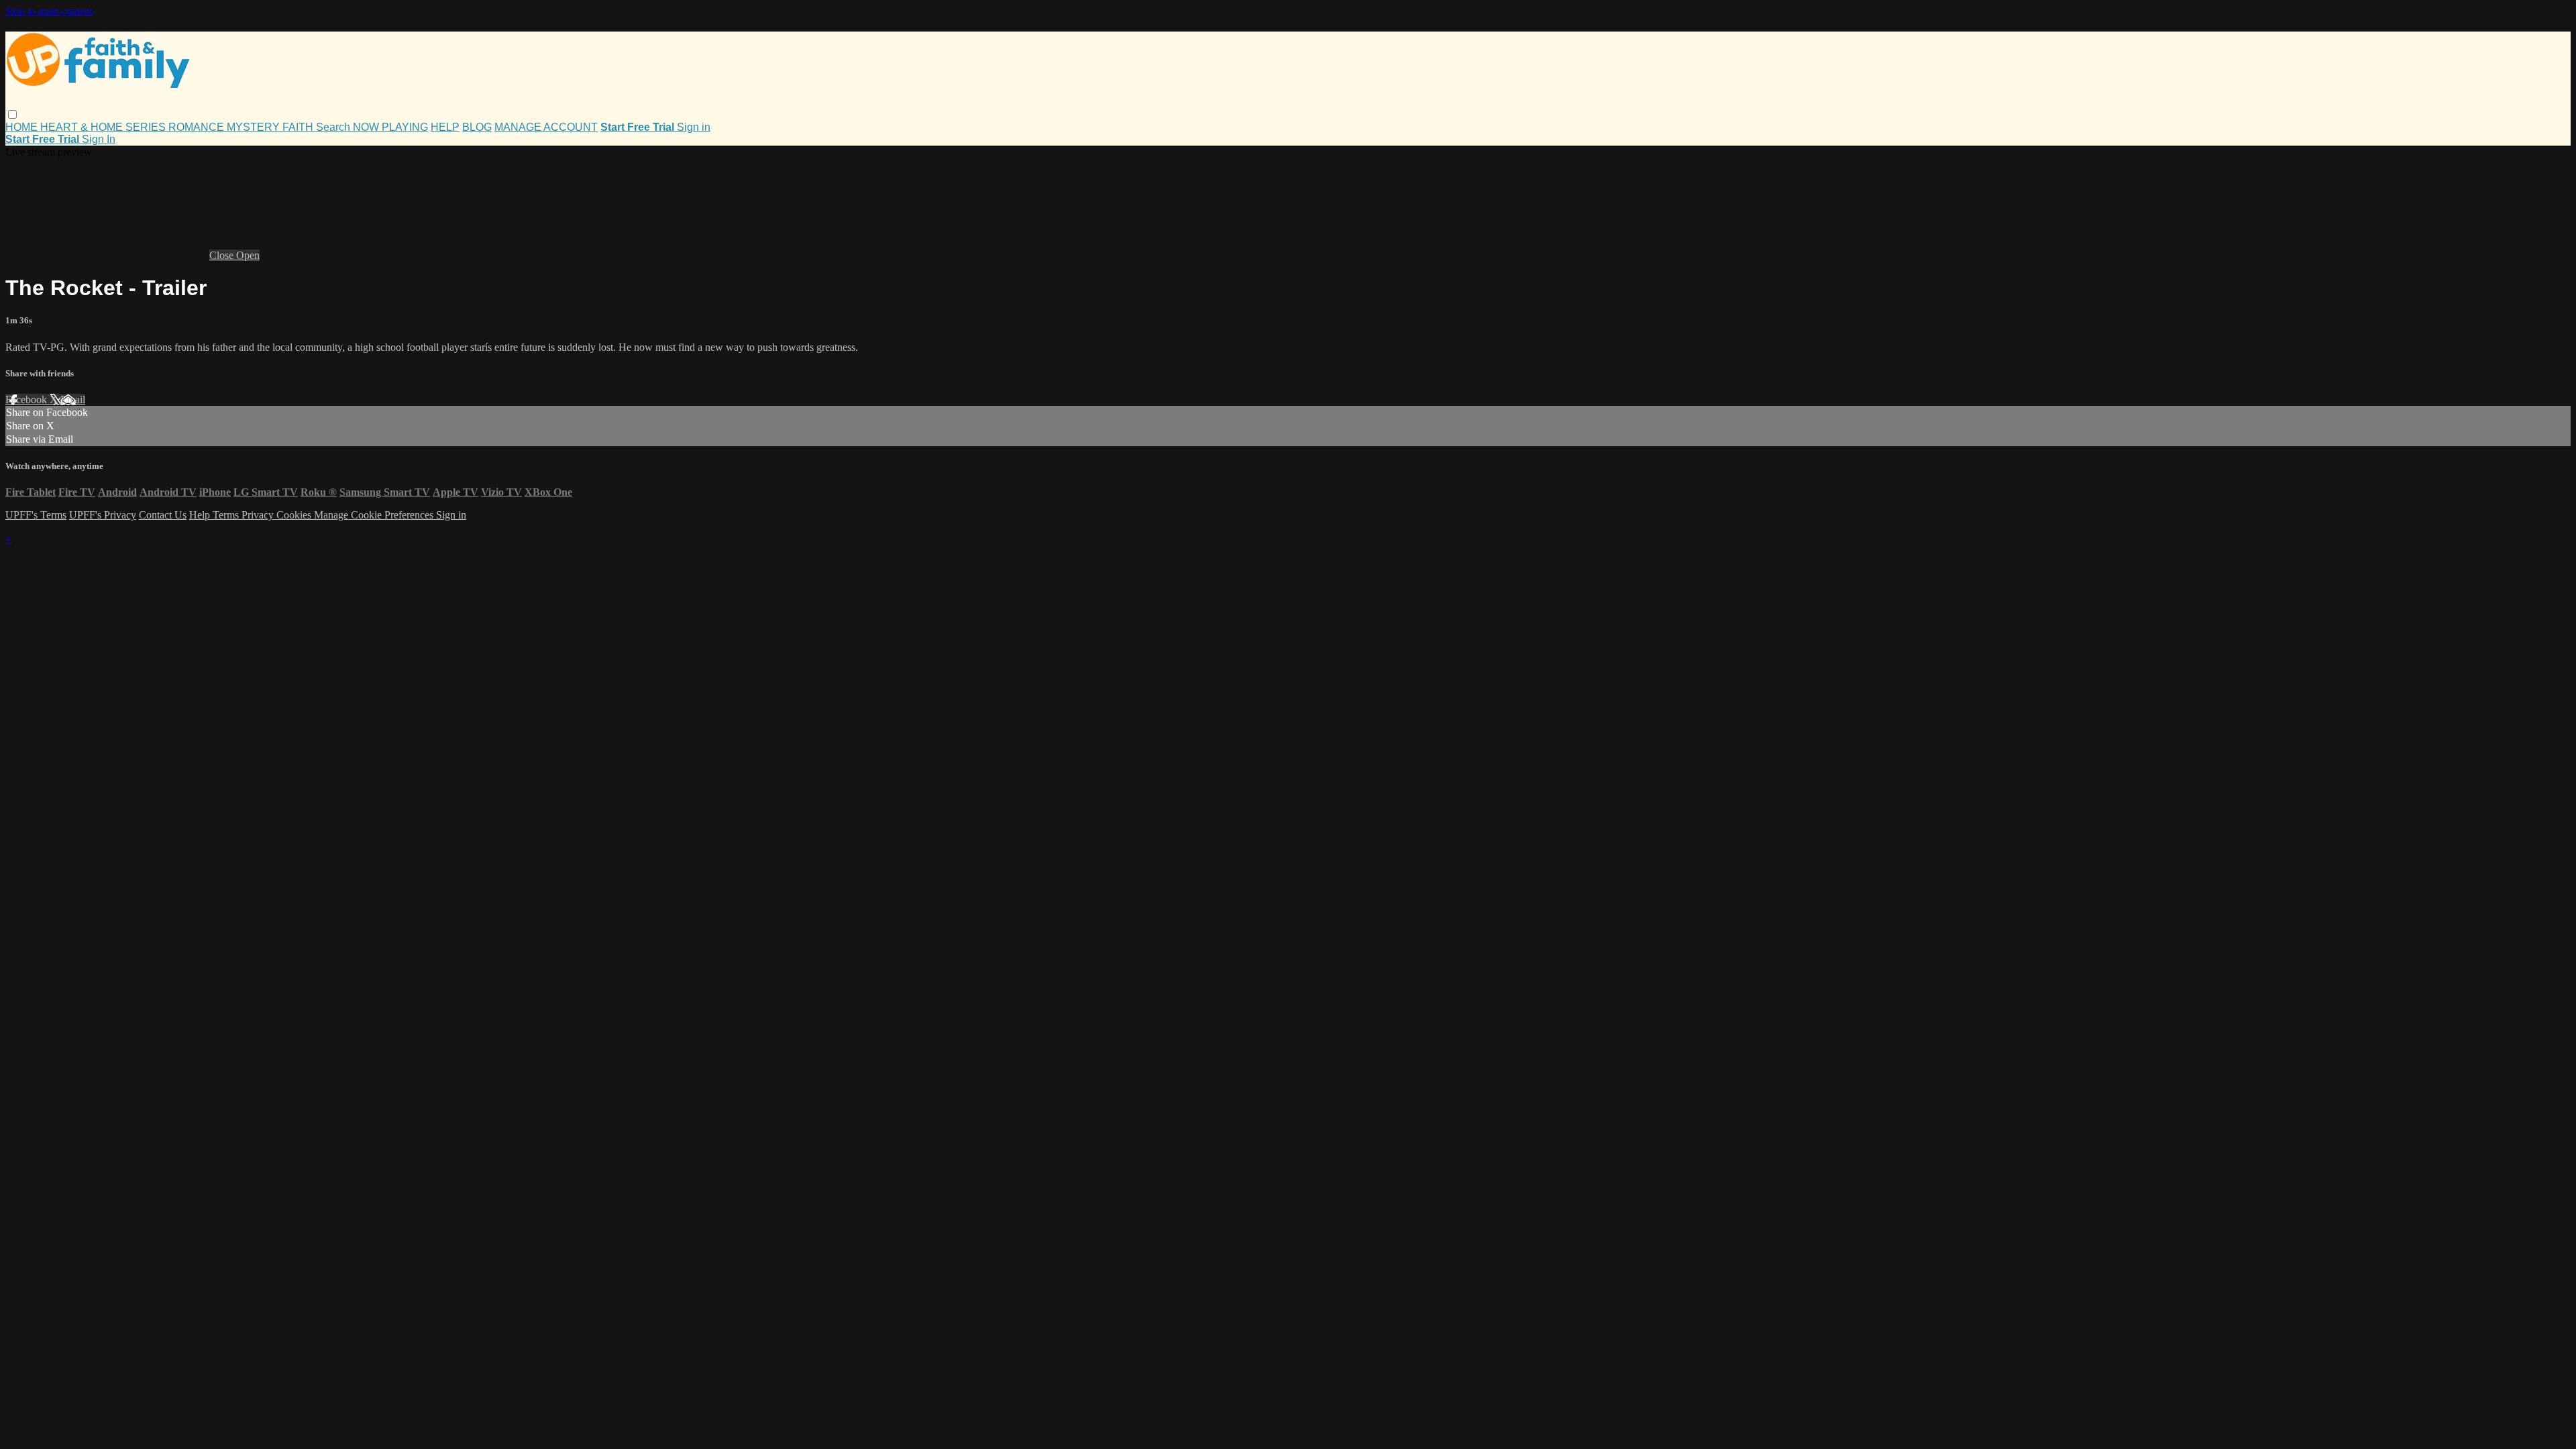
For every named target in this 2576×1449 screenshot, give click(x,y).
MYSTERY (255, 127)
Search (334, 127)
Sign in (694, 127)
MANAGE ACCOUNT (546, 127)
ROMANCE (198, 127)
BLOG (477, 127)
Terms (227, 515)
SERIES (147, 127)
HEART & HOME (83, 127)
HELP (445, 127)
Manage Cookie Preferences (375, 515)
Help (201, 515)
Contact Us (163, 515)
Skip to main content (49, 11)
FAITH (299, 127)
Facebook (28, 399)
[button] (12, 114)
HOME (23, 127)
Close (223, 255)
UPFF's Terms (36, 515)
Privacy (259, 515)
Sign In (99, 139)
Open (248, 255)
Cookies (295, 515)
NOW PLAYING (390, 127)
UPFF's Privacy (103, 515)
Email (73, 399)
